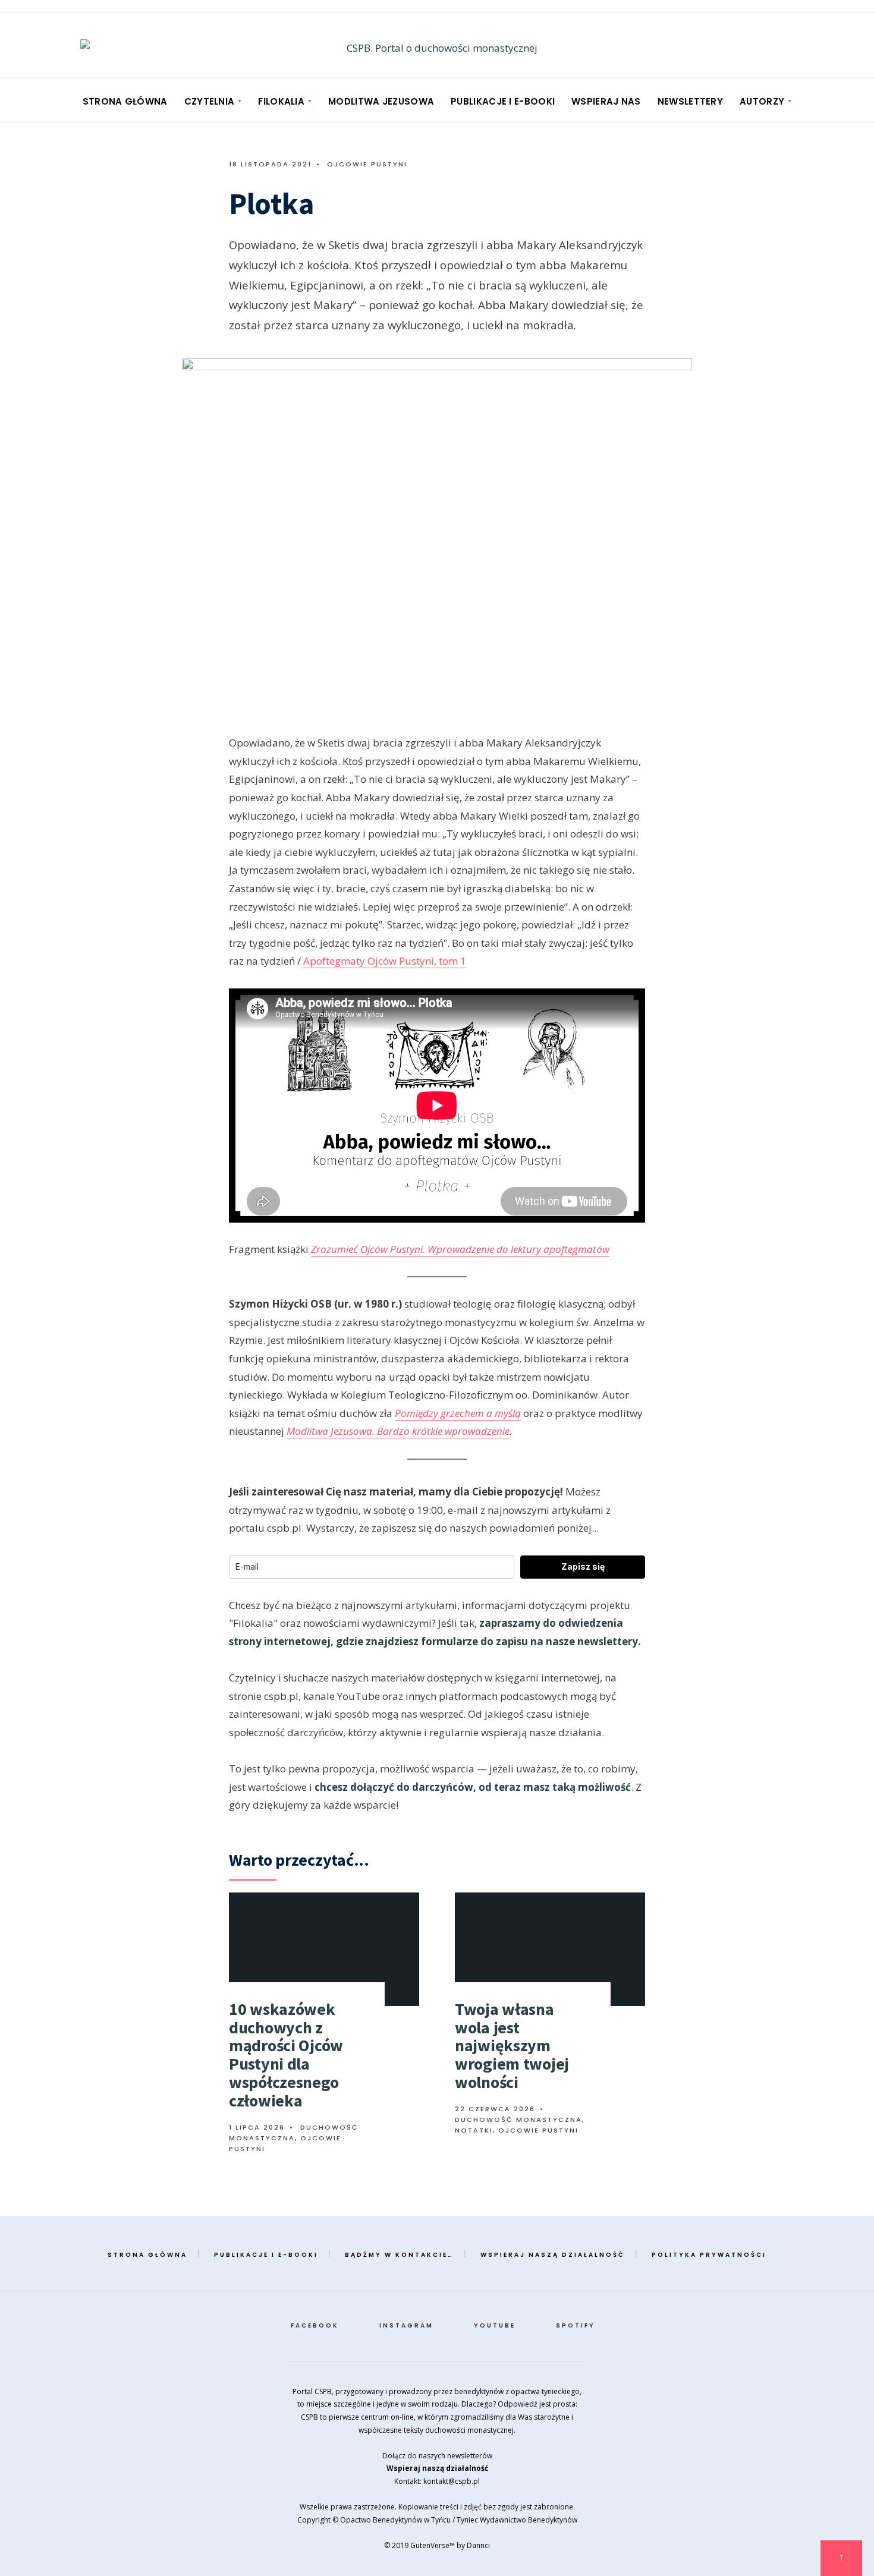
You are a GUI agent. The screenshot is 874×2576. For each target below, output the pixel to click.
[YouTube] (795, 47)
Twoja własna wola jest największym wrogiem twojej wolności (512, 2046)
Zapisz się (583, 1566)
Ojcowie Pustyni (367, 164)
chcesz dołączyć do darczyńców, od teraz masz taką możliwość (473, 1787)
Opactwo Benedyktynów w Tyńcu (395, 2520)
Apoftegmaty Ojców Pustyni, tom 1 (385, 961)
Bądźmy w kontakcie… (399, 2255)
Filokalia (281, 101)
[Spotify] (818, 47)
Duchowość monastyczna (518, 2120)
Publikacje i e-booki (503, 101)
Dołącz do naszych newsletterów (437, 2456)
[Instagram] (772, 47)
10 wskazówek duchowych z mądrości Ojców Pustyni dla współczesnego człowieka (286, 2055)
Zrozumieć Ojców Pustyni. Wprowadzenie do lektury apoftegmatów (460, 1249)
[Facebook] (749, 47)
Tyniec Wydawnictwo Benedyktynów (517, 2520)
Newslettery (690, 101)
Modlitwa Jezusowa (381, 101)
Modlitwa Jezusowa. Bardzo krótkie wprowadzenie (398, 1431)
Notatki (474, 2130)
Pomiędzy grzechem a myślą (458, 1413)
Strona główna (125, 101)
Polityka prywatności (709, 2255)
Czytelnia (210, 101)
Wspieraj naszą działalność (553, 2255)
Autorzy (762, 101)
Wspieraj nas (606, 101)
